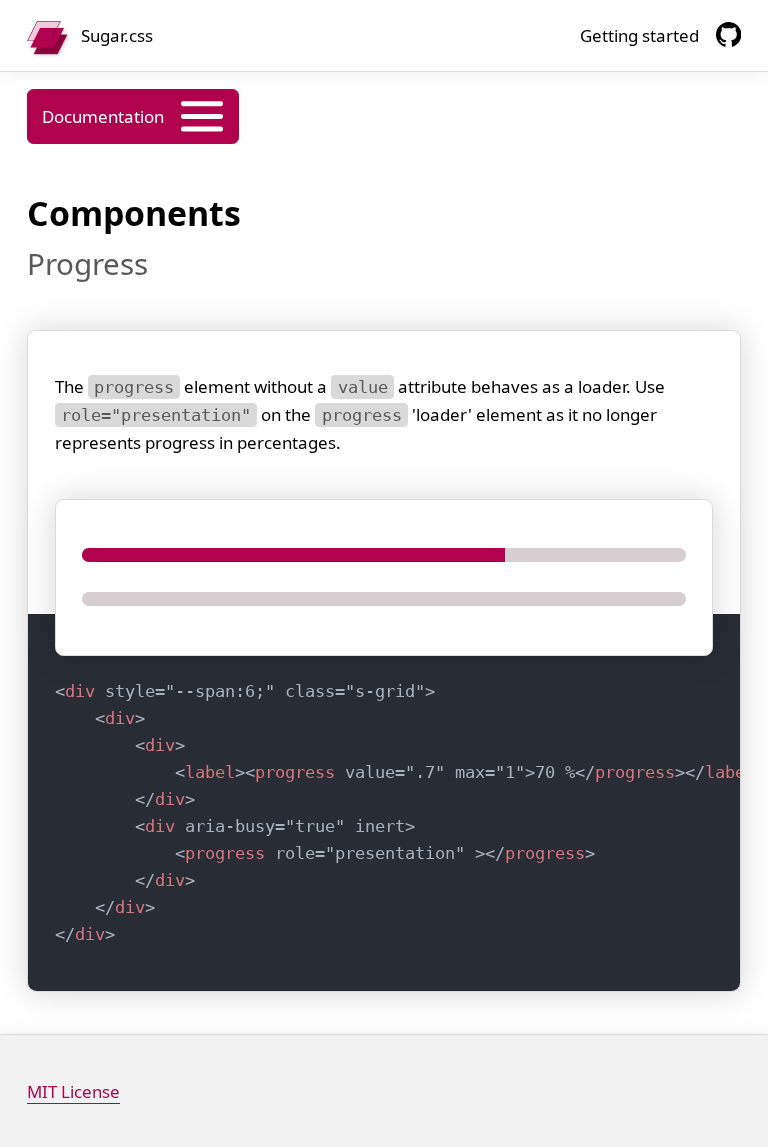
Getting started (639, 35)
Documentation (103, 116)
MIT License (73, 1091)
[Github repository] (728, 34)
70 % (397, 813)
